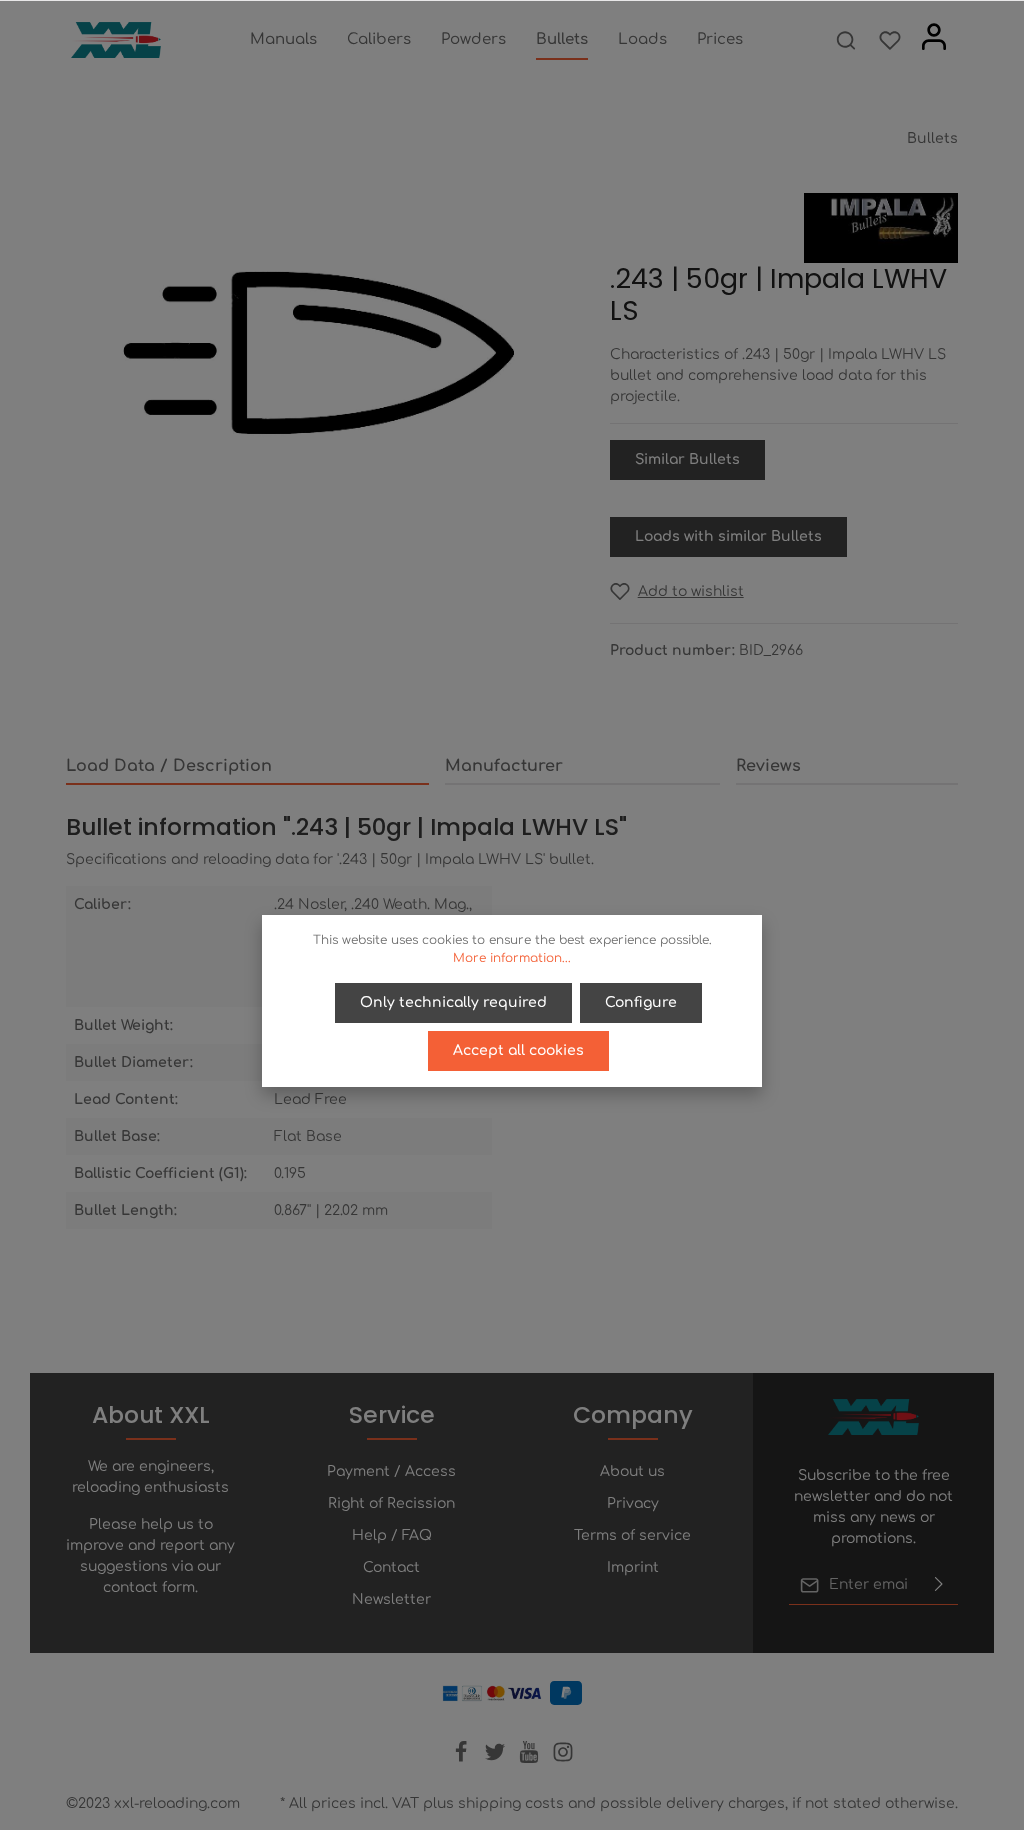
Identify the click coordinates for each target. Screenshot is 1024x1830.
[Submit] (939, 1585)
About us (632, 1471)
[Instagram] (563, 1758)
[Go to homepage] (116, 40)
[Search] (846, 40)
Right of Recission (391, 1503)
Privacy (633, 1503)
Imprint (633, 1567)
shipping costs (511, 1803)
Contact (391, 1567)
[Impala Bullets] (881, 227)
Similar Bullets (687, 459)
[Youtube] (531, 1758)
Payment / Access (391, 1471)
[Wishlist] (890, 40)
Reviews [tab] (768, 766)
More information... (512, 958)
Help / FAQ (392, 1535)
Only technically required (453, 1002)
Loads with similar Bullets (728, 536)
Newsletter (391, 1599)
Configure (641, 1002)
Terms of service (632, 1535)
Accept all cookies (518, 1050)
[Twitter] (497, 1758)
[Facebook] (463, 1758)
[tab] (247, 767)
